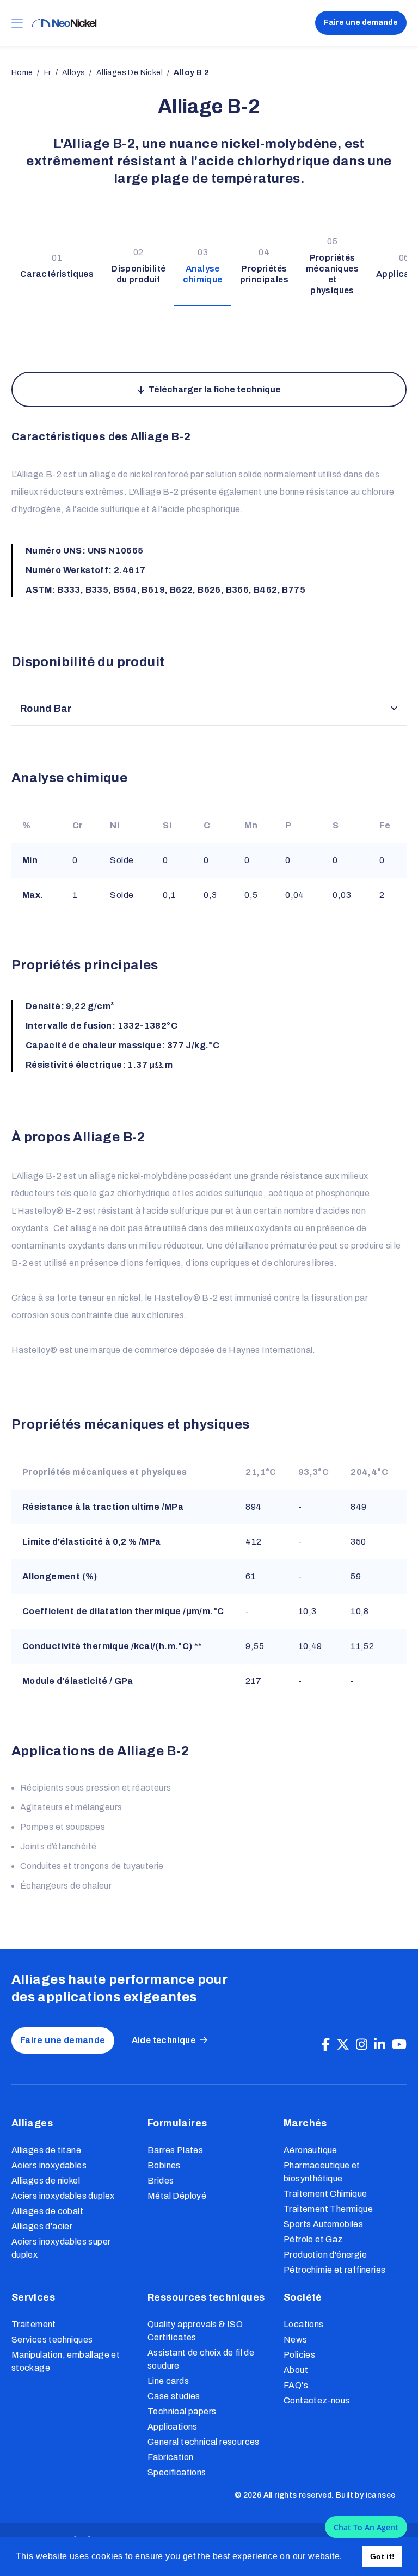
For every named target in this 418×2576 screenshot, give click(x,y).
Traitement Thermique (328, 2209)
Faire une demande (361, 23)
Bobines (164, 2165)
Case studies (174, 2396)
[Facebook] (326, 2045)
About (296, 2370)
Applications (173, 2427)
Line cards (168, 2381)
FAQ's (296, 2385)
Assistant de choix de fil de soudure (201, 2359)
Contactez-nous (317, 2400)
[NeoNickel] (64, 23)
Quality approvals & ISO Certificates (195, 2331)
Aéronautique (311, 2150)
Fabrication (170, 2457)
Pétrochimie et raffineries (334, 2270)
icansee (381, 2495)
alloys (73, 73)
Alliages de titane (46, 2150)
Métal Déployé (177, 2196)
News (296, 2340)
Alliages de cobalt (47, 2211)
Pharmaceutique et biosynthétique (322, 2172)
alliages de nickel (130, 73)
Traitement (34, 2324)
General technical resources (204, 2442)
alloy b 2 (191, 73)
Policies (299, 2355)
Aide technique (164, 2040)
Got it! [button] (383, 2556)
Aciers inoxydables (49, 2165)
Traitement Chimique (325, 2194)
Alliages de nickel (46, 2181)
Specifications (177, 2472)
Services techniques (52, 2340)
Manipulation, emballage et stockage (66, 2361)
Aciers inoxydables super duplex (61, 2248)
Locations (304, 2324)
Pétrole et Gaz (313, 2239)
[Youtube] (399, 2045)
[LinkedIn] (380, 2045)
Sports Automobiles (323, 2224)
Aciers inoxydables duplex (63, 2196)
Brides (161, 2181)
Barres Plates (175, 2150)
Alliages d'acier (42, 2226)
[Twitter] (343, 2045)
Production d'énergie (325, 2255)
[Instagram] (362, 2045)
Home (22, 73)
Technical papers (182, 2411)
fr (48, 73)
